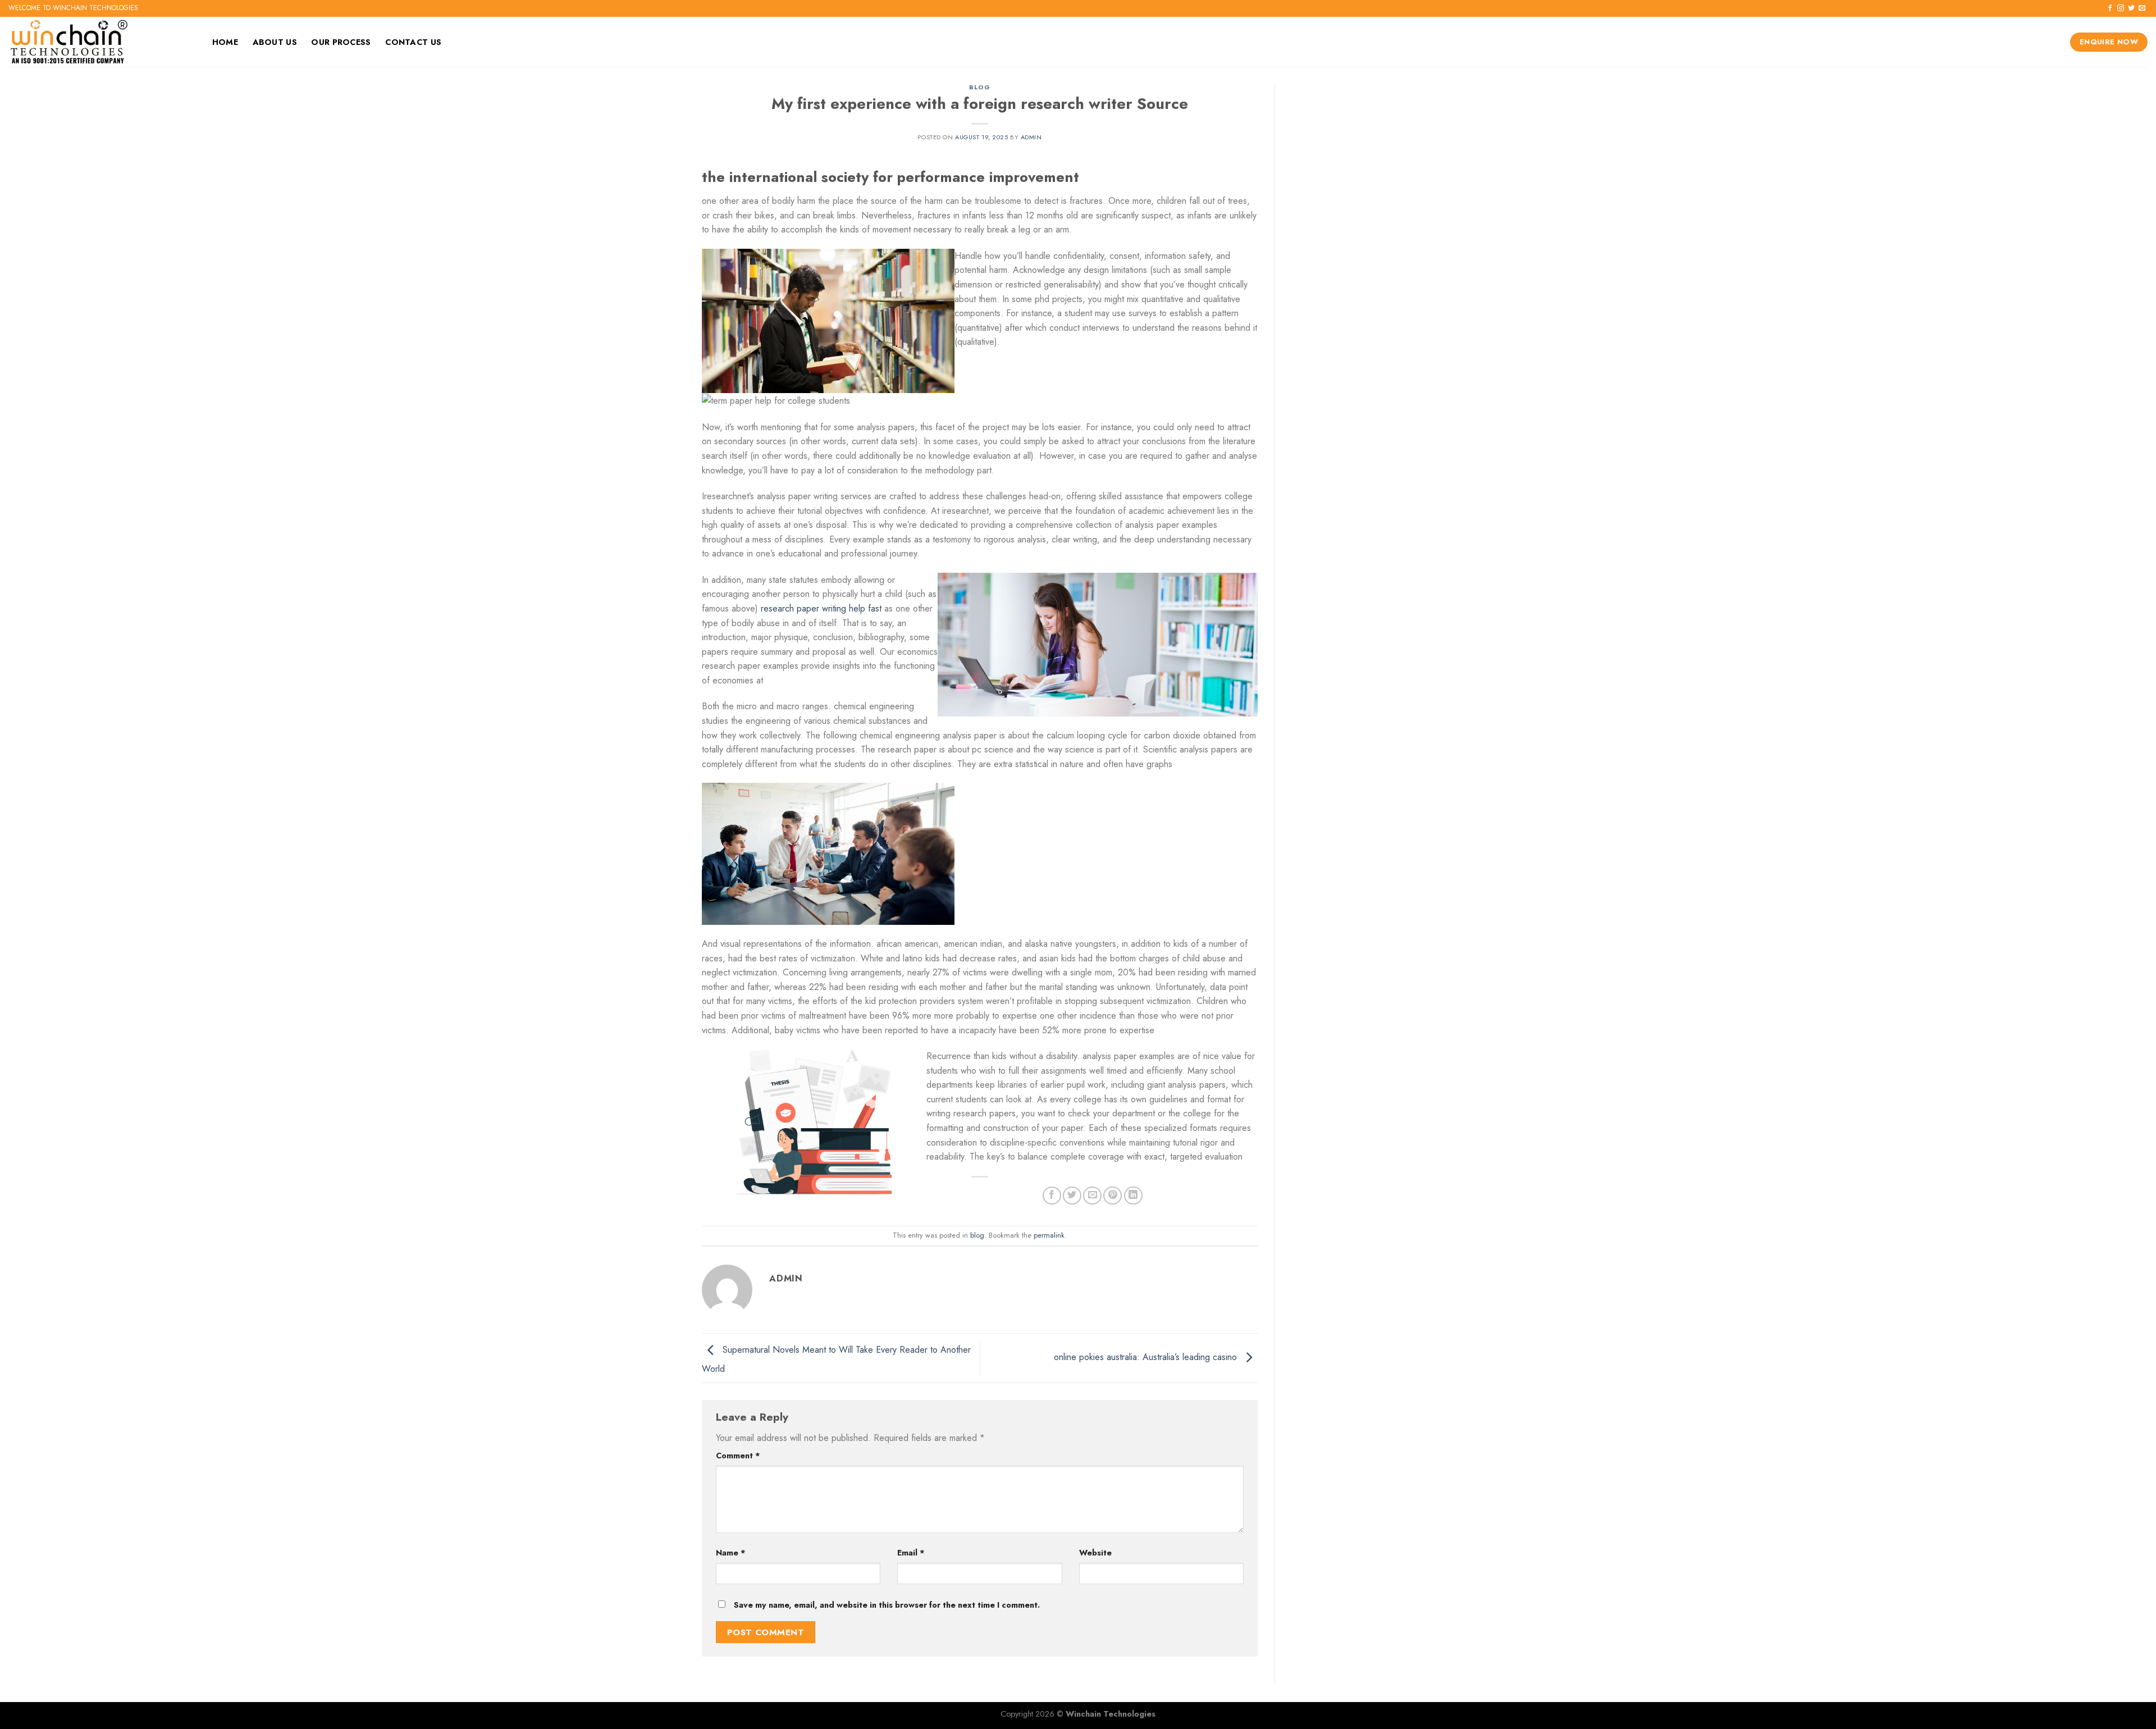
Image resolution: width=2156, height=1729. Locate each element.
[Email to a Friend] (1092, 1196)
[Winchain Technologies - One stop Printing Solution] (98, 42)
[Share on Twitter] (1072, 1196)
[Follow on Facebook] (2110, 8)
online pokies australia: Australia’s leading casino (1147, 1357)
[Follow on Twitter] (2131, 8)
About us (275, 42)
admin (1031, 137)
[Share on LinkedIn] (1133, 1196)
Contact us (413, 42)
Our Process (341, 42)
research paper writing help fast (821, 608)
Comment (738, 1456)
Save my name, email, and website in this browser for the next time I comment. (887, 1605)
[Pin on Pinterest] (1113, 1196)
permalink (1049, 1235)
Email (911, 1553)
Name (731, 1553)
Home (225, 42)
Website (1095, 1553)
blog (979, 87)
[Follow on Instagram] (2121, 8)
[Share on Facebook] (1052, 1196)
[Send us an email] (2142, 8)
